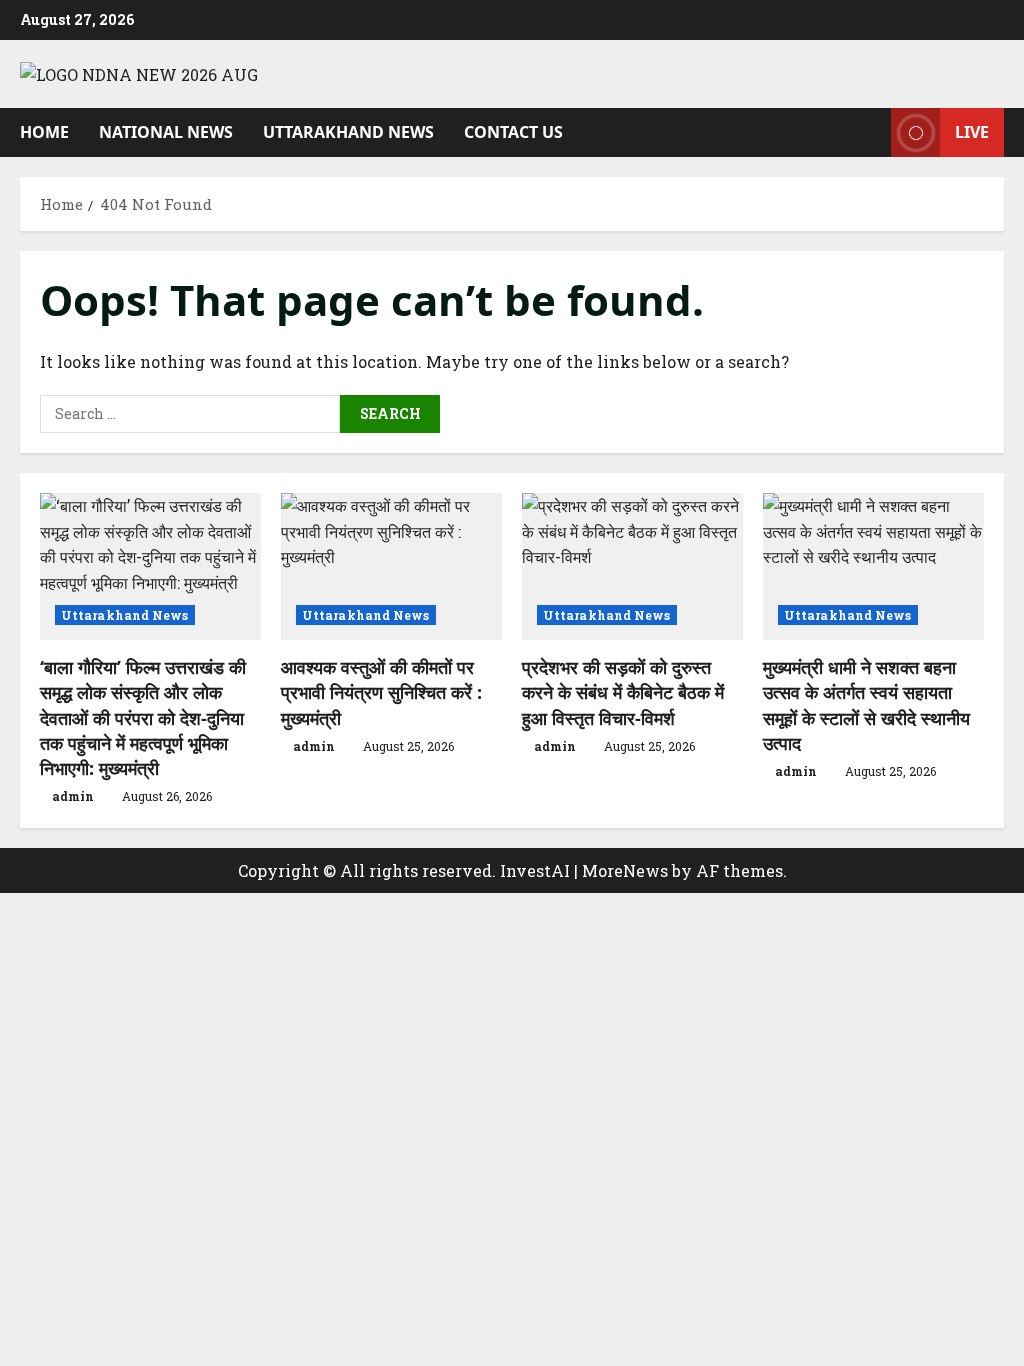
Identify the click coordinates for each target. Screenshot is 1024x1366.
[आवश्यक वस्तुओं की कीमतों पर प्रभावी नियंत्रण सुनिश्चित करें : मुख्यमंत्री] (391, 566)
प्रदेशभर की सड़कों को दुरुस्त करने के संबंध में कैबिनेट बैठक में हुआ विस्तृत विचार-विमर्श (623, 692)
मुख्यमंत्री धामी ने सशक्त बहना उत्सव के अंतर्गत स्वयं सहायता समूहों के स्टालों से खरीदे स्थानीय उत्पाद (866, 705)
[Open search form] (870, 132)
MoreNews (625, 870)
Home (44, 132)
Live (972, 131)
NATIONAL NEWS (166, 132)
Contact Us (513, 132)
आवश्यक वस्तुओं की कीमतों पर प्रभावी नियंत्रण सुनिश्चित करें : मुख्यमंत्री (381, 692)
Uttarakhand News (348, 132)
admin (73, 796)
